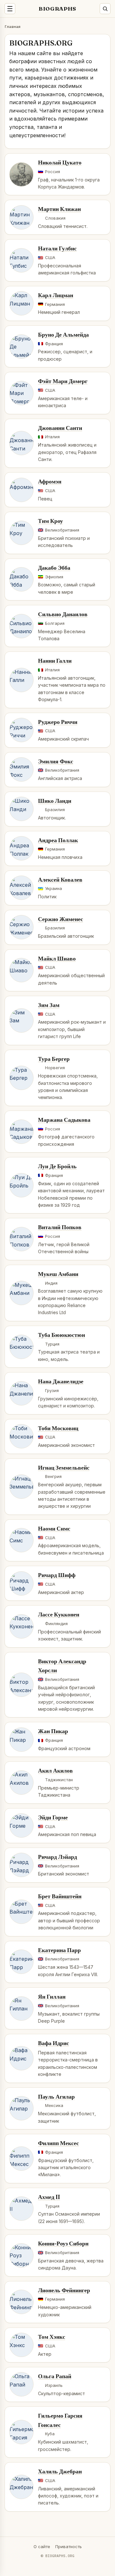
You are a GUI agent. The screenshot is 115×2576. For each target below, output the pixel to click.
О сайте (42, 2547)
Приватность (69, 2547)
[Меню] (10, 9)
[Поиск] (105, 9)
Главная (13, 26)
